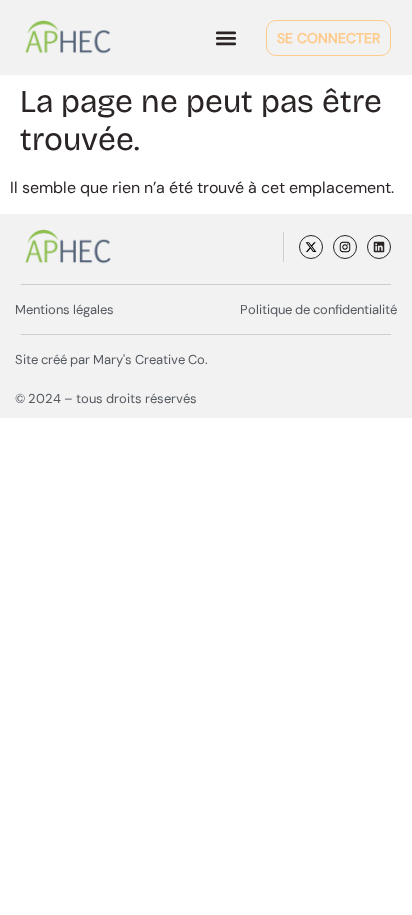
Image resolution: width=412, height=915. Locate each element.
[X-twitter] (311, 247)
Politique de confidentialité (318, 309)
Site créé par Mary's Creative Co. (111, 359)
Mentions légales (64, 309)
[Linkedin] (379, 247)
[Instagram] (345, 247)
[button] (226, 37)
